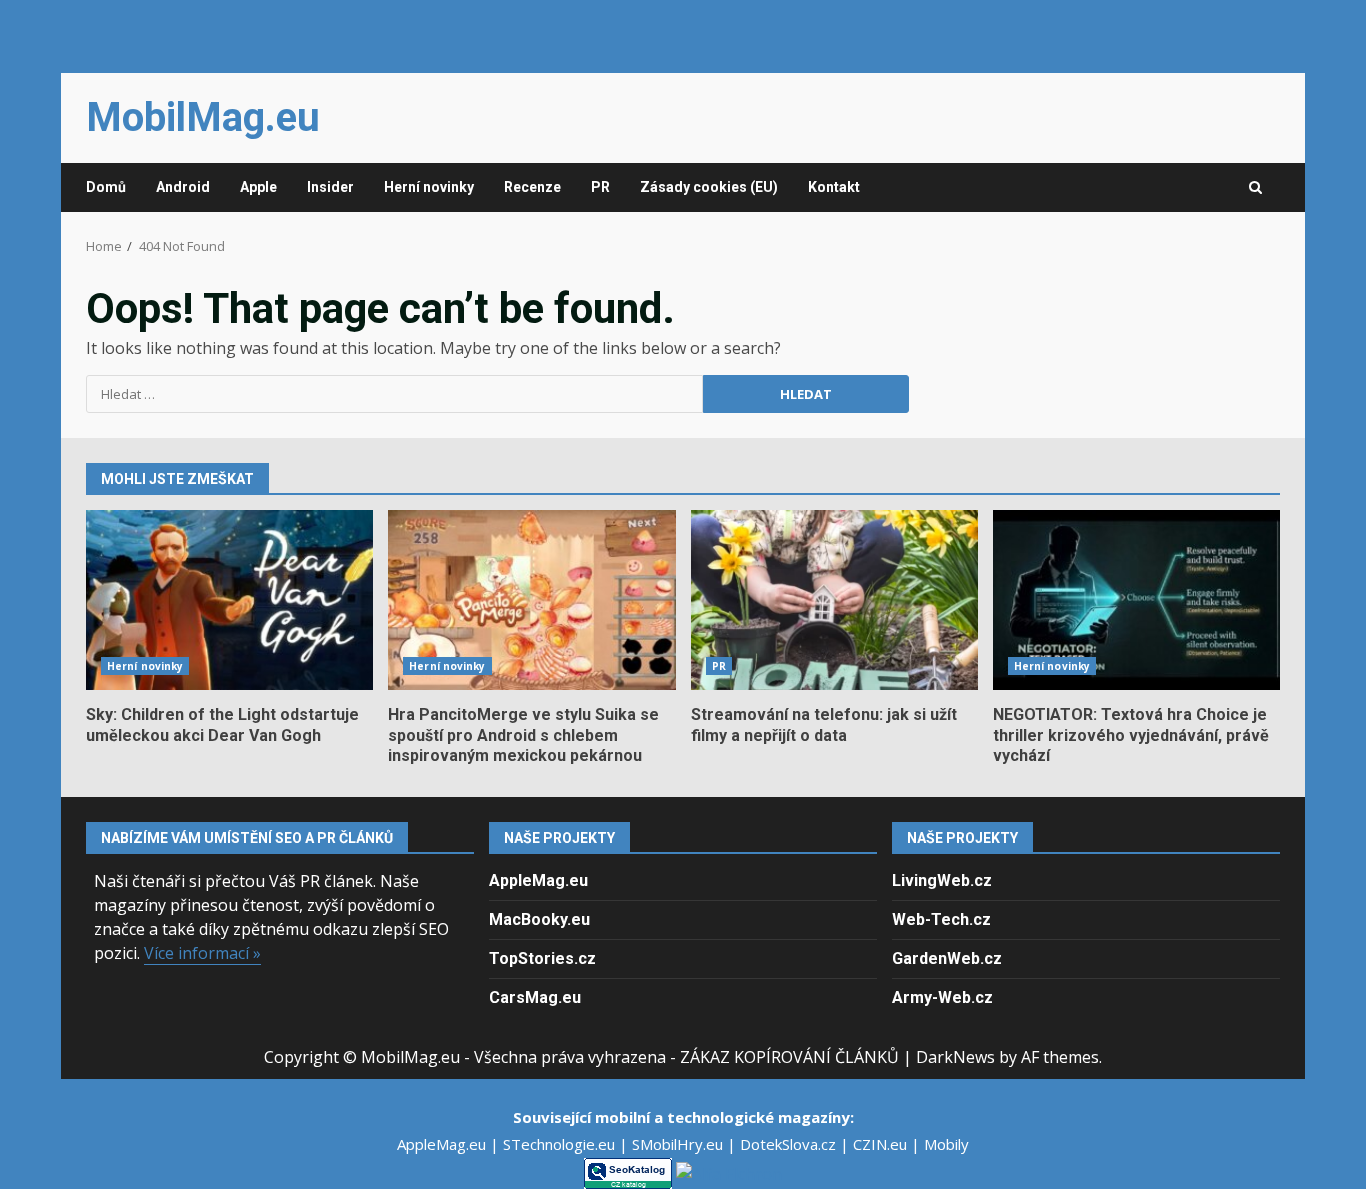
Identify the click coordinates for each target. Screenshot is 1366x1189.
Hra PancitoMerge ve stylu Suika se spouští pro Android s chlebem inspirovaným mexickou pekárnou (531, 600)
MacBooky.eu (539, 919)
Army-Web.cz (942, 997)
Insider (330, 187)
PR (600, 187)
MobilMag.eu (203, 117)
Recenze (532, 187)
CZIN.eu (882, 1144)
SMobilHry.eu (679, 1144)
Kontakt (834, 187)
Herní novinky (429, 187)
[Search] (1255, 188)
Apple (258, 187)
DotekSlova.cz (790, 1144)
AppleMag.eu (538, 880)
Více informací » (202, 953)
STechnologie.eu (561, 1144)
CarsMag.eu (535, 997)
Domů (106, 187)
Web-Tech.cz (941, 919)
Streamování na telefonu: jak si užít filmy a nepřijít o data (834, 600)
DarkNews (955, 1057)
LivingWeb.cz (942, 880)
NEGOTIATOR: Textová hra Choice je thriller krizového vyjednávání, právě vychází (1136, 600)
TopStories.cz (542, 958)
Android (183, 187)
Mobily (946, 1144)
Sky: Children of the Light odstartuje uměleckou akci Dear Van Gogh (229, 600)
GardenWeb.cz (947, 958)
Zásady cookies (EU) (709, 187)
